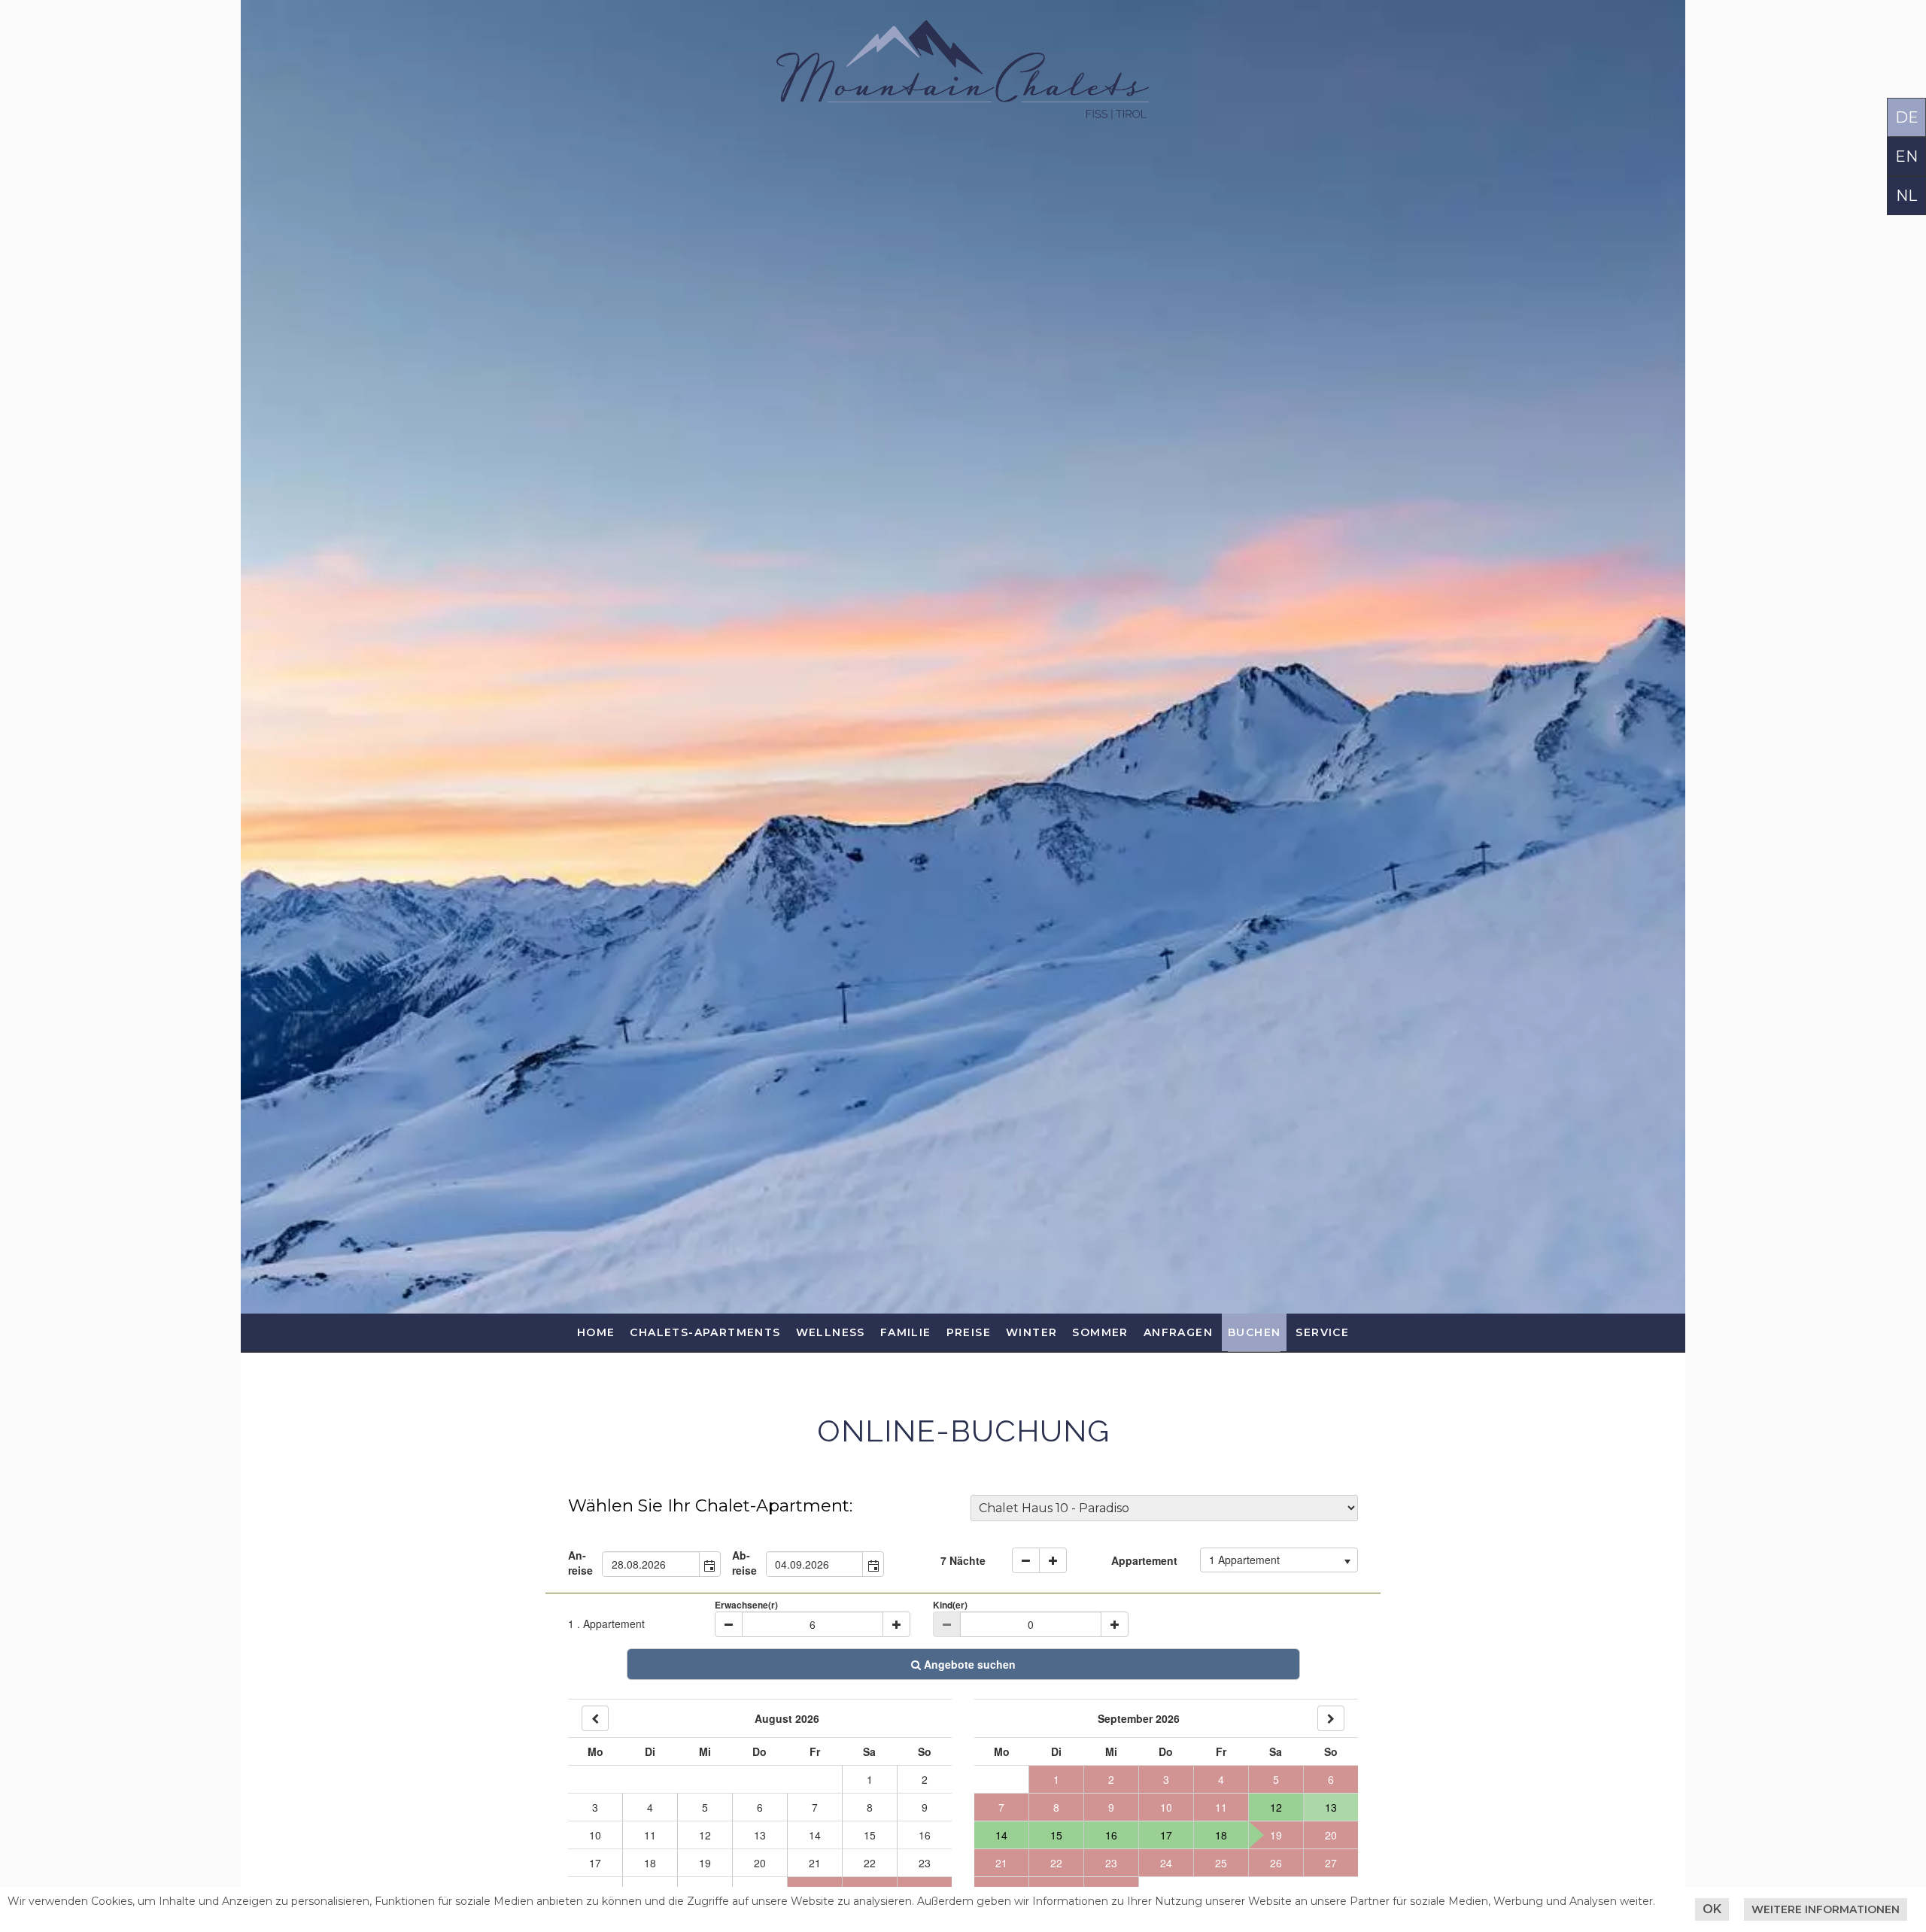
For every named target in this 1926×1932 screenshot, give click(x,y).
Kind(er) (950, 1605)
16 (925, 1835)
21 (815, 1863)
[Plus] (896, 1624)
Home (596, 1332)
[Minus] (729, 1624)
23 (925, 1863)
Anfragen (1178, 1332)
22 (870, 1863)
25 (1221, 1863)
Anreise (580, 1563)
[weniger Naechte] (1026, 1560)
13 (760, 1835)
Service (1322, 1332)
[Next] (1331, 1718)
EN (1906, 156)
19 (705, 1863)
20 (760, 1863)
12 (705, 1835)
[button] (709, 1564)
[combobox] (651, 1564)
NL (1906, 196)
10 (595, 1835)
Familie (906, 1332)
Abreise (744, 1563)
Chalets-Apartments (705, 1332)
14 (815, 1835)
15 (870, 1835)
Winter (1031, 1332)
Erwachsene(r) (746, 1605)
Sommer (1100, 1332)
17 (595, 1863)
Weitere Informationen (1826, 1909)
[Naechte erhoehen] (1053, 1560)
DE (1907, 117)
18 (650, 1863)
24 (1166, 1863)
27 (1331, 1863)
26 (1276, 1863)
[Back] (595, 1718)
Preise (969, 1332)
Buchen (1254, 1332)
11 (650, 1835)
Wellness (831, 1332)
